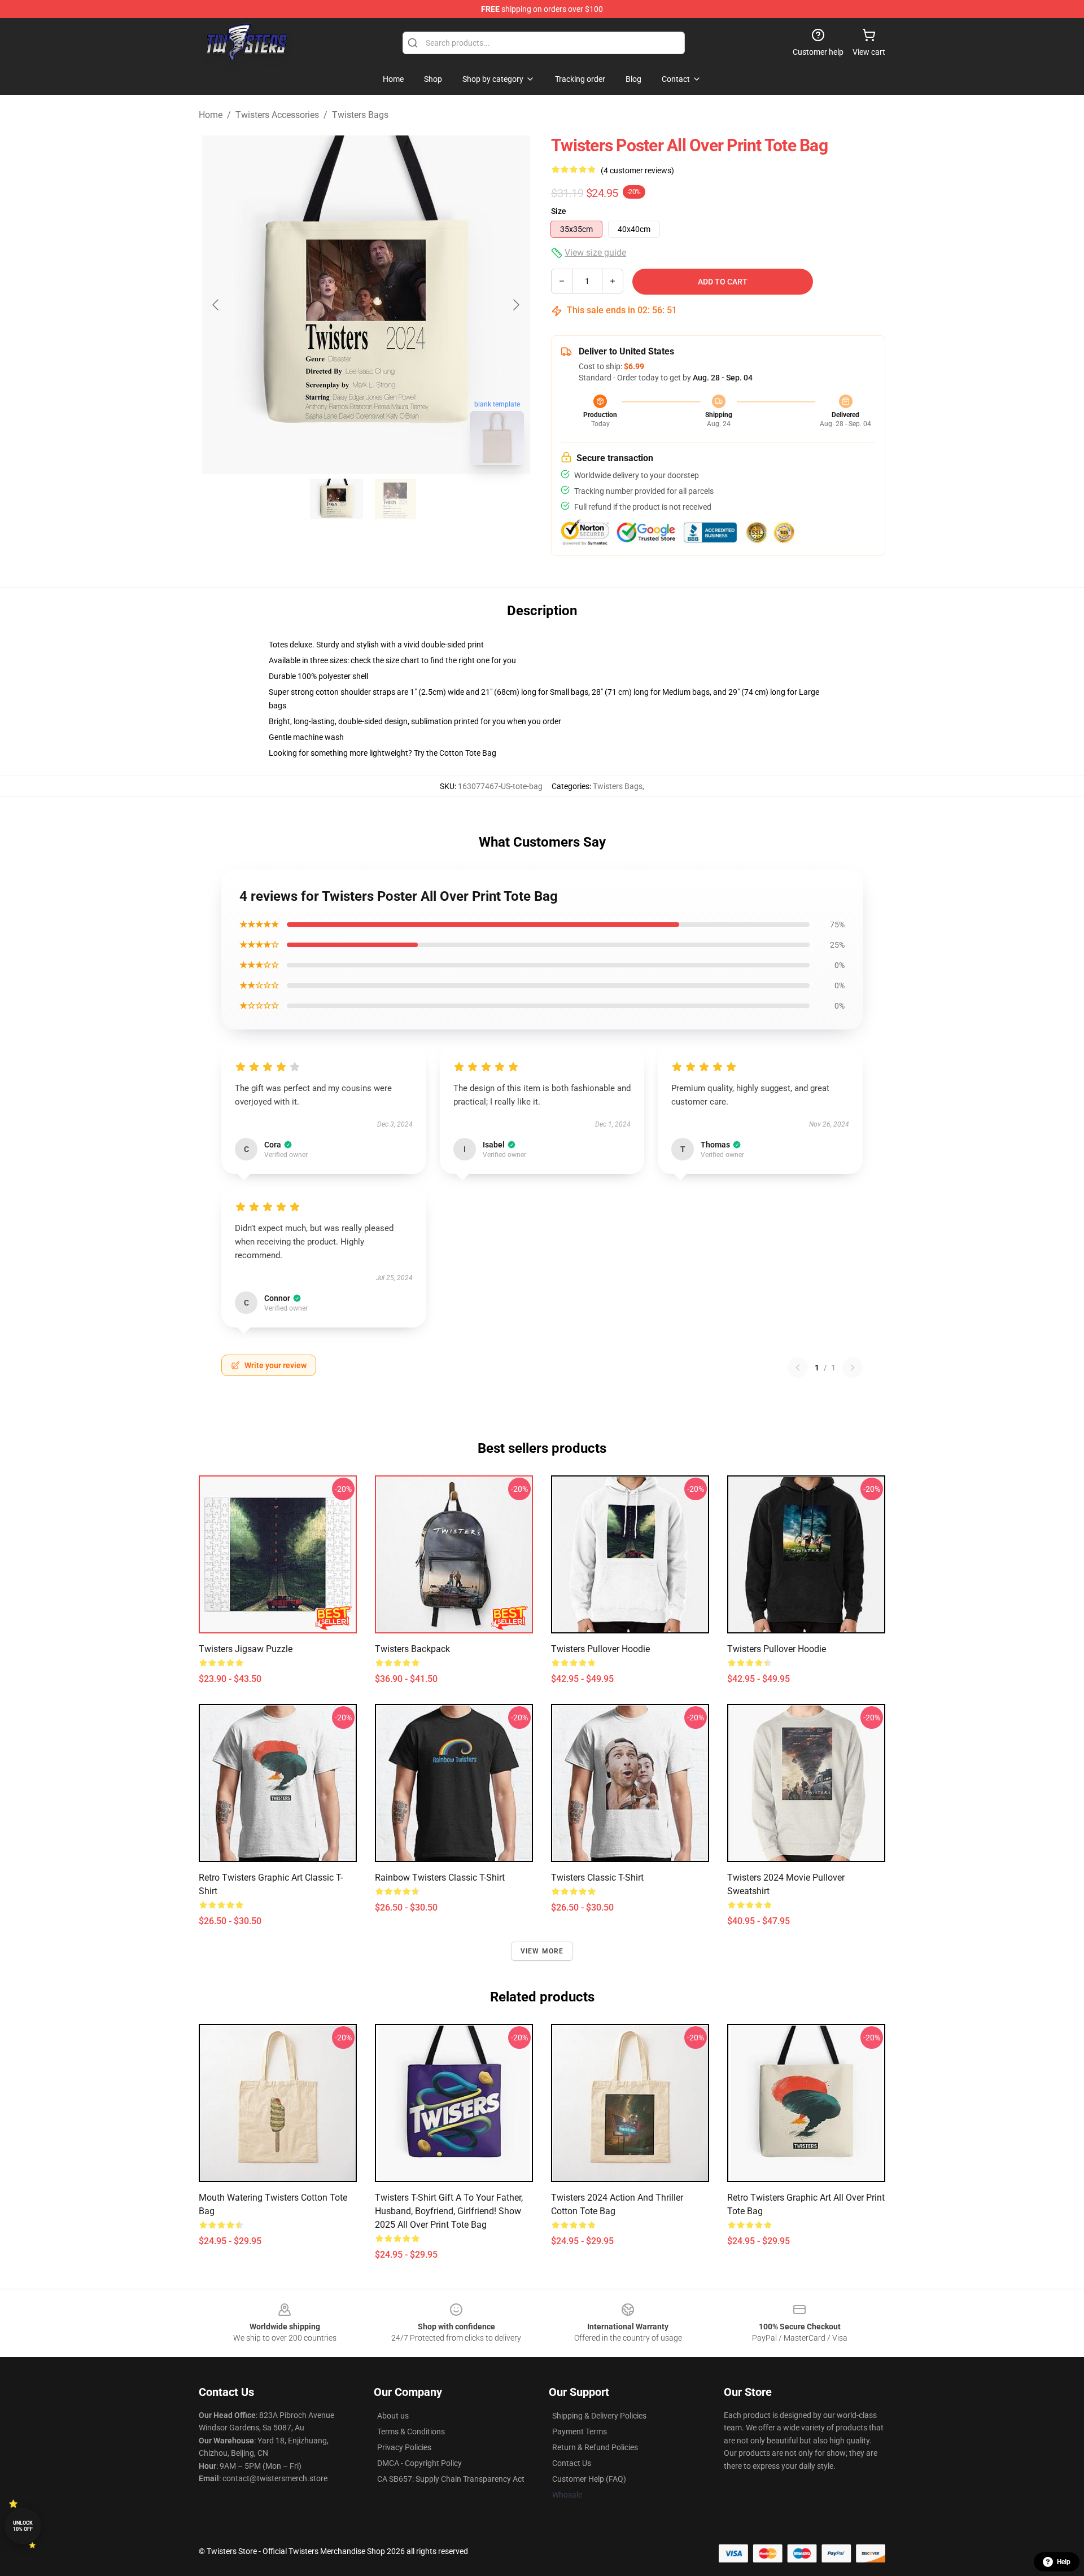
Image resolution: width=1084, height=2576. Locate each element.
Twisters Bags (360, 115)
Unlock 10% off (23, 2526)
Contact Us (572, 2463)
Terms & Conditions (411, 2432)
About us (393, 2416)
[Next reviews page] (853, 1368)
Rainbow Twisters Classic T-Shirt (440, 1878)
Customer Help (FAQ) (589, 2479)
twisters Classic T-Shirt (597, 1878)
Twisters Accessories (277, 115)
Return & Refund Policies (595, 2447)
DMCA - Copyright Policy (419, 2463)
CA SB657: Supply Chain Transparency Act (451, 2479)
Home (211, 115)
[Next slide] (515, 305)
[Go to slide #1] (336, 499)
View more (542, 1951)
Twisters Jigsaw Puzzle (246, 1649)
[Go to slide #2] (395, 499)
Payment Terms (580, 2432)
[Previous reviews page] (798, 1368)
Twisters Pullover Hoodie (600, 1649)
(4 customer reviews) (637, 170)
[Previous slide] (216, 305)
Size (559, 211)
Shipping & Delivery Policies (599, 2416)
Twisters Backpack (412, 1649)
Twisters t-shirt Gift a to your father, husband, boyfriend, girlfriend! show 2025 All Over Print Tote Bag (449, 2211)
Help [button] (1064, 2562)
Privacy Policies (404, 2447)
